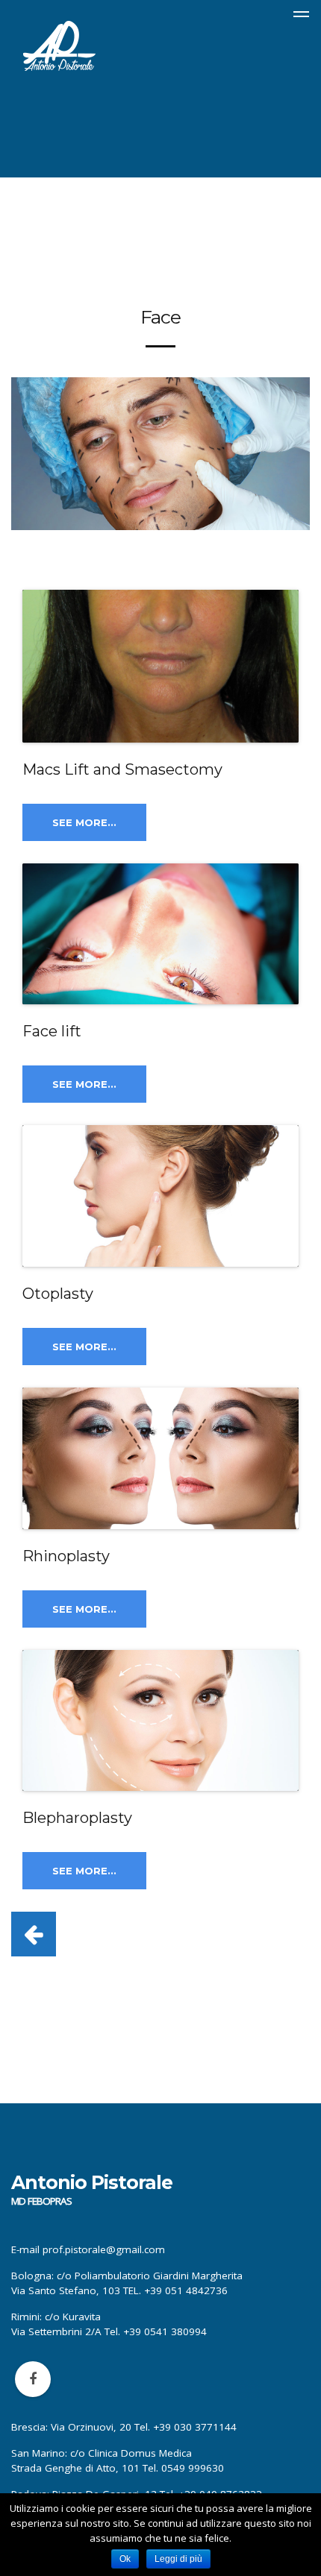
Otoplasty (58, 1294)
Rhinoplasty (66, 1556)
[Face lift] (160, 934)
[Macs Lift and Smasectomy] (160, 666)
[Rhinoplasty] (160, 1458)
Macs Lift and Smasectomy (122, 769)
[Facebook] (33, 2379)
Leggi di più (178, 2559)
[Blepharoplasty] (160, 1721)
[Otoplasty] (160, 1196)
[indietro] (34, 1934)
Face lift (52, 1031)
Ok (125, 2559)
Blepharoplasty (77, 1818)
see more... (84, 822)
